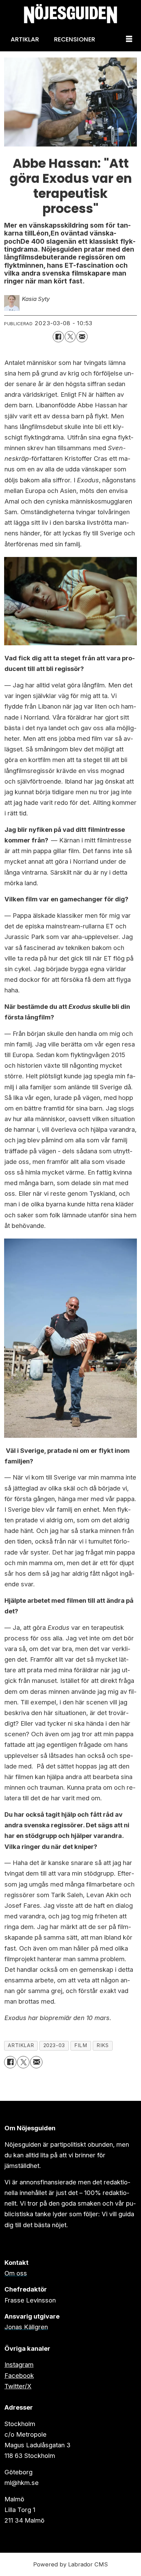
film (81, 2045)
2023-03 (54, 2045)
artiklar (21, 2045)
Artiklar (25, 39)
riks (102, 2045)
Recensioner (75, 39)
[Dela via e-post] (82, 337)
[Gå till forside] (70, 14)
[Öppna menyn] (129, 39)
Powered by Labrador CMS (70, 2564)
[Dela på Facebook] (58, 337)
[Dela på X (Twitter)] (70, 337)
